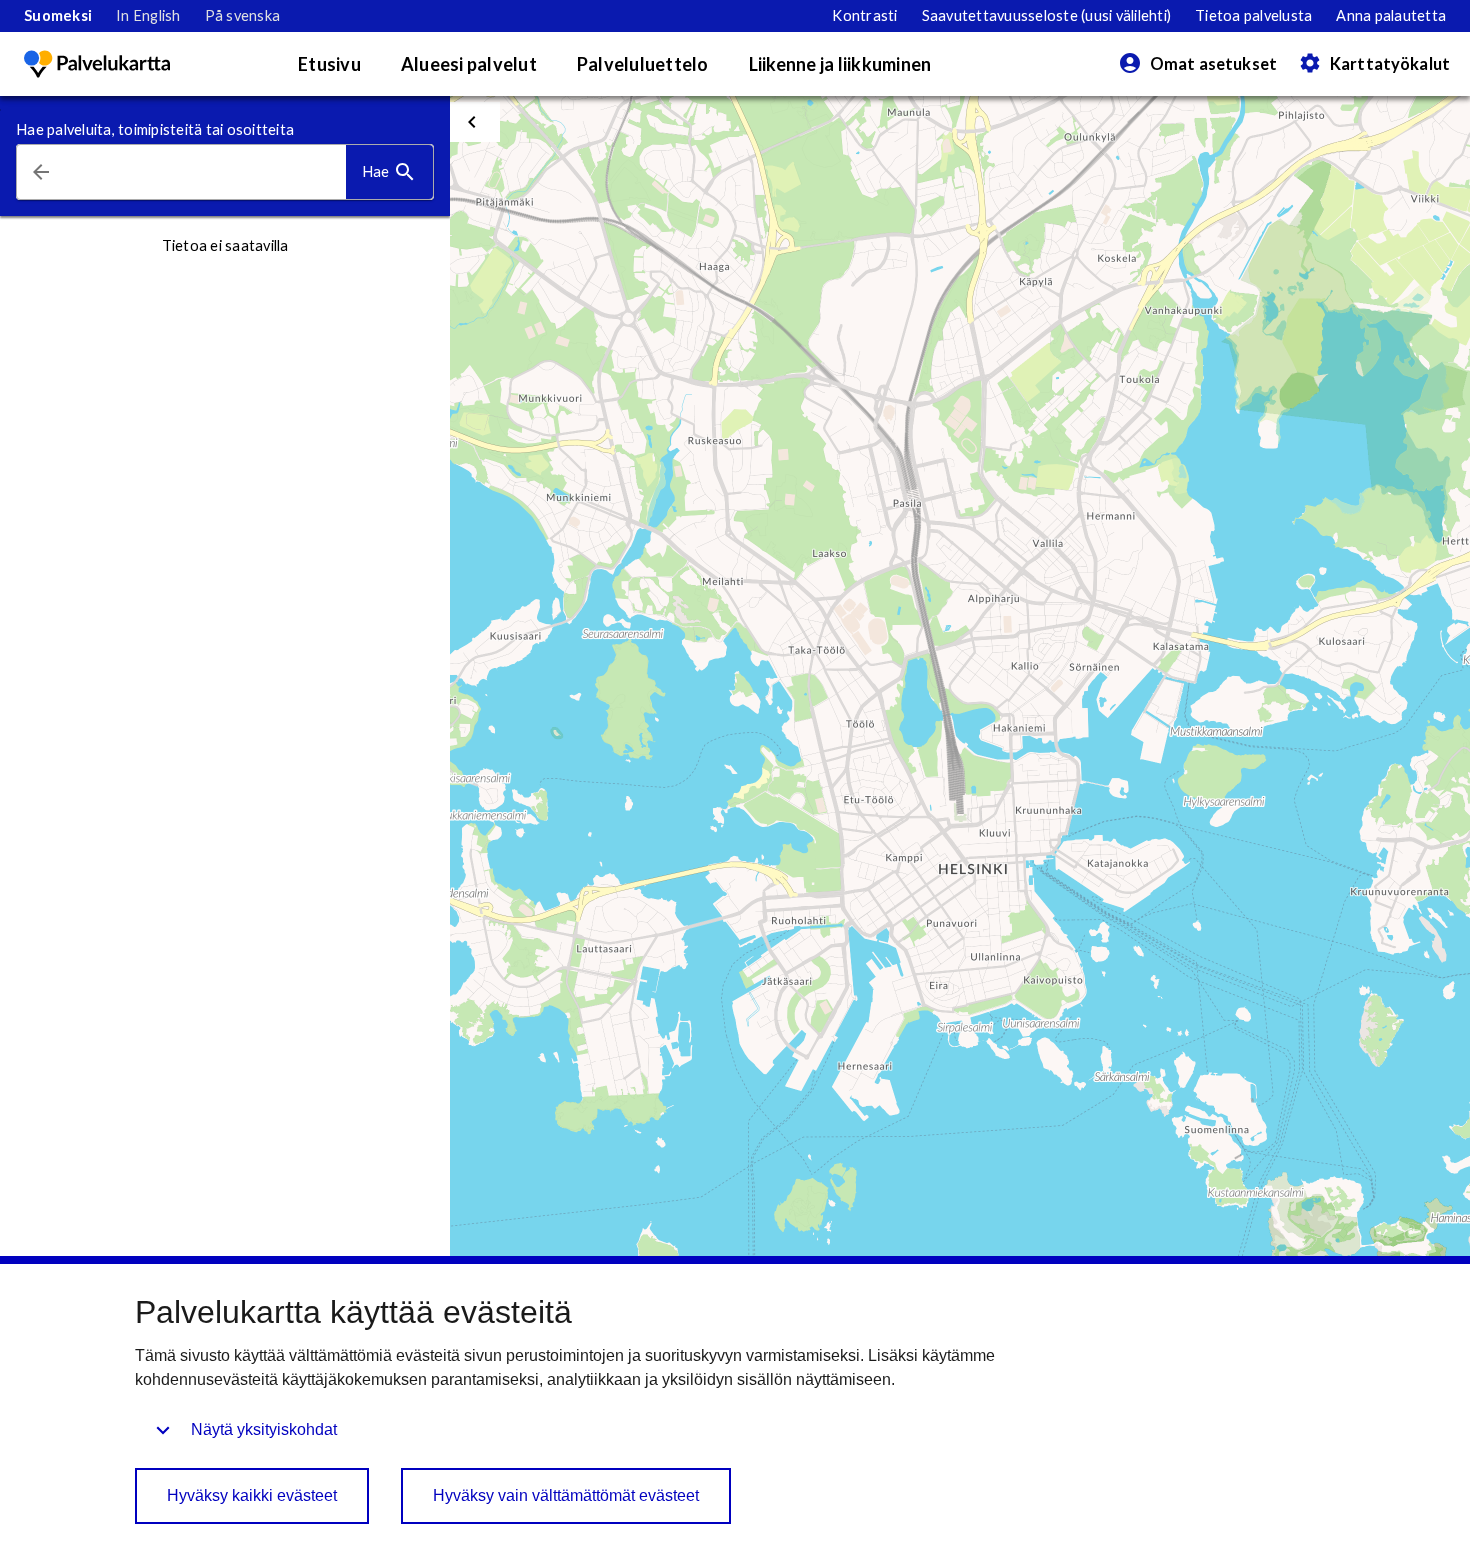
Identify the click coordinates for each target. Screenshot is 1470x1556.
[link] (58, 16)
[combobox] (205, 172)
